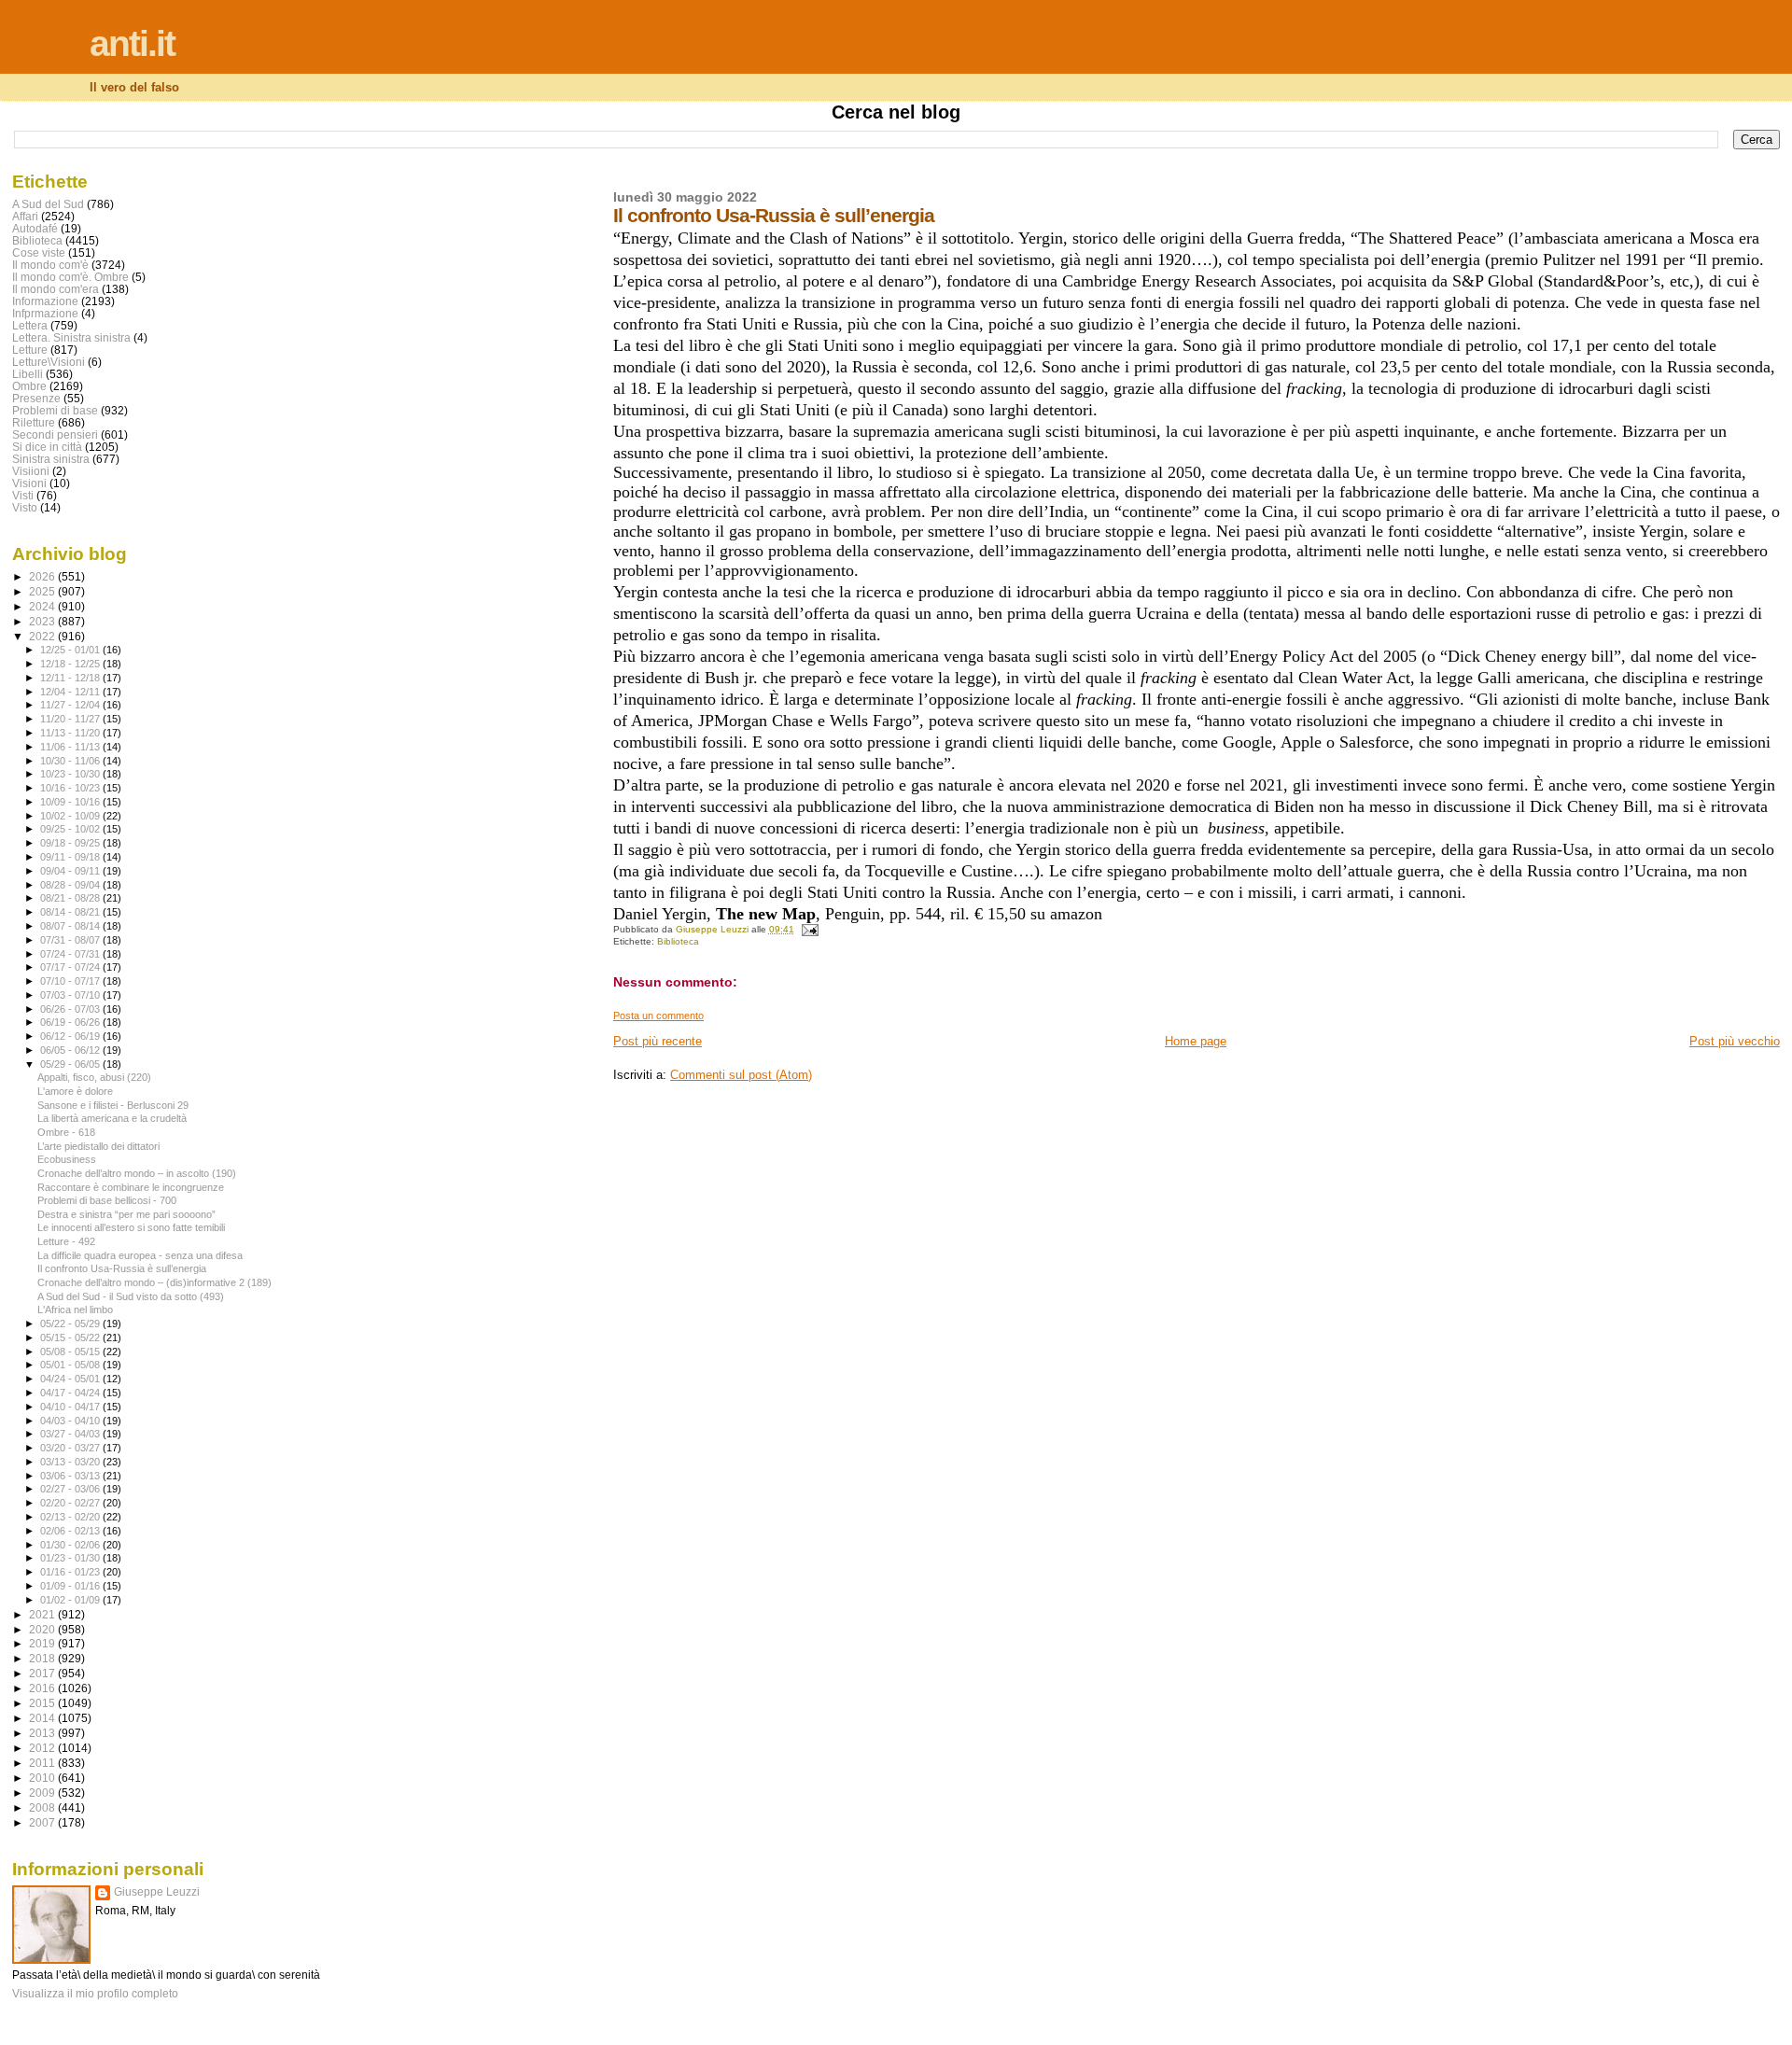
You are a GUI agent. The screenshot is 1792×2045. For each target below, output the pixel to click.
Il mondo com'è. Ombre (70, 277)
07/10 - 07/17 (71, 981)
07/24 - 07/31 (71, 954)
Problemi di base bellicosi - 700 (107, 1200)
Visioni (29, 483)
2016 (43, 1688)
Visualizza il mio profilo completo (95, 1994)
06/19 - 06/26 (71, 1022)
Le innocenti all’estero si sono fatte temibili (131, 1227)
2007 (43, 1822)
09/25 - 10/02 (71, 829)
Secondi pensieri (55, 434)
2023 (43, 621)
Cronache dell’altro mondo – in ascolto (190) (137, 1173)
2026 (43, 576)
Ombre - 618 (66, 1132)
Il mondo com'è (50, 265)
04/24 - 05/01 (71, 1379)
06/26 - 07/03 (71, 1009)
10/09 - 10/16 (71, 802)
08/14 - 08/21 (71, 912)
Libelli (28, 374)
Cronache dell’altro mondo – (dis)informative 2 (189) (154, 1282)
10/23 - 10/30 (71, 774)
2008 (43, 1807)
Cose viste (39, 252)
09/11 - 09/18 (71, 857)
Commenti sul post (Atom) (741, 1075)
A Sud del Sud (48, 204)
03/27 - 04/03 (71, 1434)
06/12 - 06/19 (71, 1036)
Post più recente (658, 1041)
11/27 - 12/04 (71, 705)
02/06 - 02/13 (71, 1531)
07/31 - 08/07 (71, 940)
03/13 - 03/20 (71, 1462)
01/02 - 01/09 (71, 1600)
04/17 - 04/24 (71, 1393)
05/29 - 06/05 (71, 1064)
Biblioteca (678, 941)
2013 (43, 1733)
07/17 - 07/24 (71, 967)
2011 (43, 1763)
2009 (43, 1793)
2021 (43, 1614)
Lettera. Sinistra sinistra (71, 337)
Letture (30, 350)
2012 (43, 1748)
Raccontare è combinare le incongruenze (131, 1187)
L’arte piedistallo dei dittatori (98, 1146)
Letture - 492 (66, 1241)
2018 (43, 1658)
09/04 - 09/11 (71, 871)
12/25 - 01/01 (71, 650)
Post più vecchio (1735, 1041)
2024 (43, 606)
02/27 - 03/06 (71, 1489)
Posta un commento (658, 1015)
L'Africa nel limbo (75, 1310)
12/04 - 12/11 (71, 692)
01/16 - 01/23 (71, 1572)
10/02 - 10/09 (71, 816)
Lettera (30, 325)
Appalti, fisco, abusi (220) (94, 1077)
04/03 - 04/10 (71, 1421)
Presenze (36, 398)
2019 (43, 1643)
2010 (43, 1778)
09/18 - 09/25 (71, 843)
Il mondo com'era (56, 289)
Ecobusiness (67, 1159)
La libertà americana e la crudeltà (112, 1118)
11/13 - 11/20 (71, 733)
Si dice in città (47, 447)
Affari (25, 216)
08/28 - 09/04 (71, 885)
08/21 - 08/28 (71, 898)
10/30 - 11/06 (71, 761)
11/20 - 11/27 (71, 719)
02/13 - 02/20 (71, 1517)
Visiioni (31, 471)
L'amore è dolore (75, 1091)
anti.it (132, 43)
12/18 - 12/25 (71, 664)
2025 (43, 591)
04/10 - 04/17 (71, 1407)
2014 (43, 1718)
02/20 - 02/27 (71, 1503)
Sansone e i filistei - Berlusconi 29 (113, 1105)
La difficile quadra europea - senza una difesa (140, 1255)
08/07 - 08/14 (71, 926)
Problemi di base (55, 410)
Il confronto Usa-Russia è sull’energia (122, 1268)
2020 (43, 1629)
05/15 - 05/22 (71, 1338)
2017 (43, 1673)
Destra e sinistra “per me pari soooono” (126, 1214)
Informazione (45, 301)
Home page (1196, 1041)
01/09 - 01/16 (71, 1586)
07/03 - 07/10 (71, 995)
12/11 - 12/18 (71, 678)
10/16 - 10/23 (71, 788)
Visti (23, 495)
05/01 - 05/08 (71, 1365)
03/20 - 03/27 (71, 1448)
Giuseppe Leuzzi (157, 1892)
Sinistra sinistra (51, 459)
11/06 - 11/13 (71, 747)
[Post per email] (809, 929)
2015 (43, 1703)
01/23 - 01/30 (71, 1558)
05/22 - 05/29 (71, 1324)
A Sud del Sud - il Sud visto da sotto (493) (131, 1296)
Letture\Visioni (49, 362)
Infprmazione (45, 313)
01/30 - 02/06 (71, 1545)
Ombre (29, 386)
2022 (43, 636)
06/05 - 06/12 (71, 1050)
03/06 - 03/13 (71, 1476)
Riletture (34, 422)
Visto (25, 507)
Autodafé (35, 228)
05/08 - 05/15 (71, 1352)
